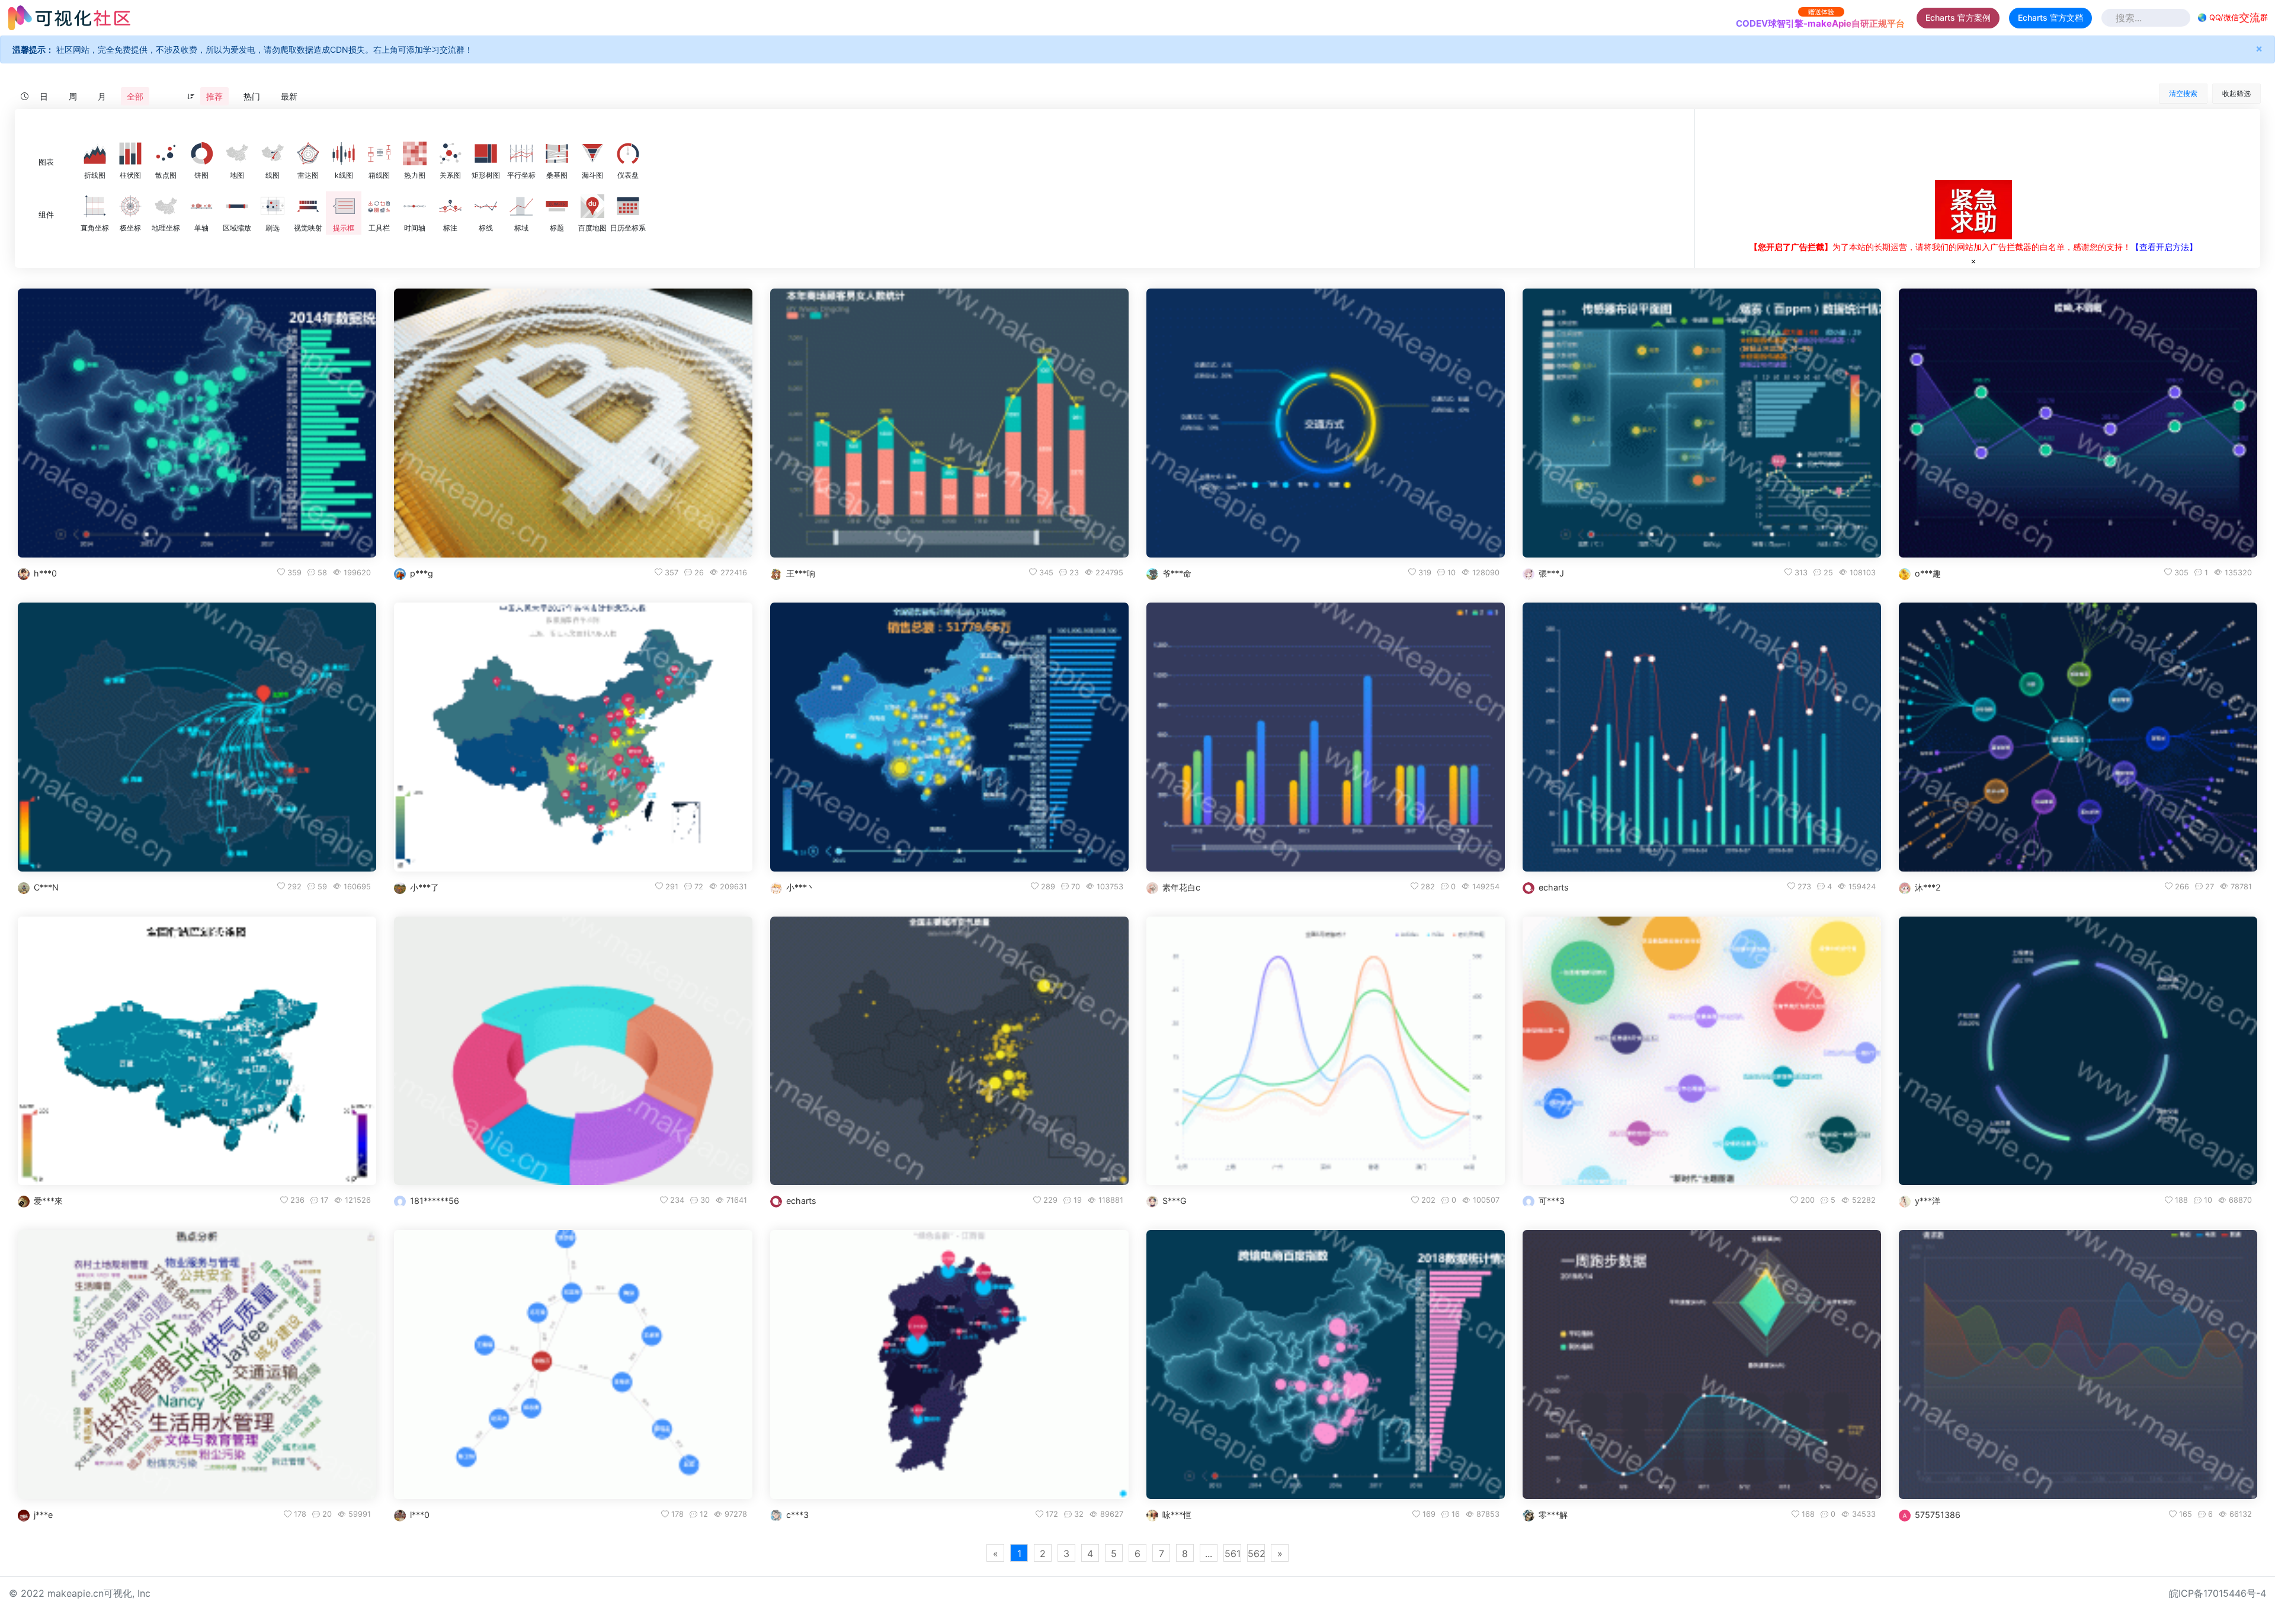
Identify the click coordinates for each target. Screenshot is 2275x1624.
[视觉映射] (308, 206)
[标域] (521, 206)
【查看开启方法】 (2164, 247)
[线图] (273, 153)
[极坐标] (130, 206)
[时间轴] (415, 206)
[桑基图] (557, 153)
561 (1233, 1553)
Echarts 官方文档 (2050, 17)
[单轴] (201, 206)
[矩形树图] (486, 153)
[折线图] (95, 153)
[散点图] (166, 153)
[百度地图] (592, 206)
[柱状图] (130, 153)
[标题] (557, 206)
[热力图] (415, 153)
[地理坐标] (166, 206)
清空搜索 (2183, 93)
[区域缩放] (237, 206)
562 (1256, 1553)
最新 (289, 96)
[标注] (450, 206)
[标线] (486, 206)
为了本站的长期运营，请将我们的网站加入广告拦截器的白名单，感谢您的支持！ (1940, 247)
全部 (135, 96)
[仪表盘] (628, 153)
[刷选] (273, 206)
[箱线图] (379, 153)
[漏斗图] (592, 153)
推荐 (214, 96)
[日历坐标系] (628, 206)
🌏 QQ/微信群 (2233, 17)
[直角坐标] (95, 206)
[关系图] (450, 153)
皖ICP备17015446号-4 (2218, 1593)
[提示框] (344, 206)
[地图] (237, 153)
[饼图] (201, 153)
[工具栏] (379, 206)
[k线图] (344, 153)
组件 (46, 215)
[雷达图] (308, 153)
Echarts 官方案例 (1958, 17)
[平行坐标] (521, 153)
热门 (252, 96)
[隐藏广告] (1973, 261)
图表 (46, 162)
